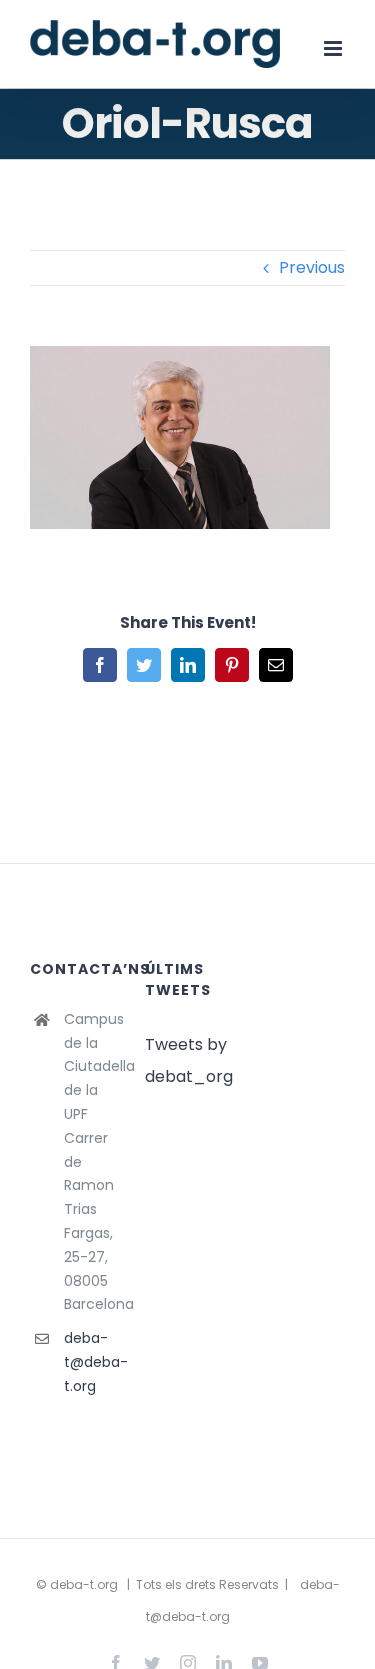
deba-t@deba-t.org (89, 1362)
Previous (312, 267)
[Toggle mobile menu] (334, 48)
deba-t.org (84, 1584)
